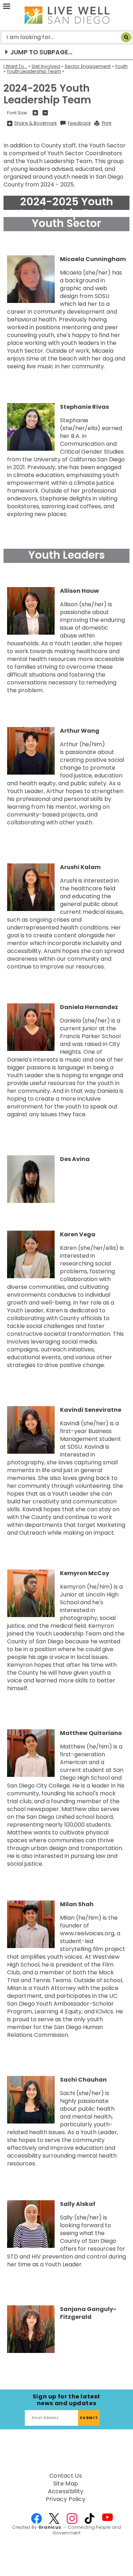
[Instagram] (72, 2518)
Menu (7, 7)
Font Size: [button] (18, 113)
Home (67, 15)
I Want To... (15, 66)
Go (126, 37)
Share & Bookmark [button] (35, 123)
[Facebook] (37, 2518)
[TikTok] (90, 2518)
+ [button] (35, 113)
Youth (121, 66)
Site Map (66, 2484)
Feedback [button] (79, 123)
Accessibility (66, 2491)
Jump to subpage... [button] (41, 52)
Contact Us (66, 2476)
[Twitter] (54, 2518)
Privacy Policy (66, 2499)
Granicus (50, 2527)
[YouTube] (107, 2518)
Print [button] (107, 123)
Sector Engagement (88, 66)
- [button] (45, 113)
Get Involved (46, 66)
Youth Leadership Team (34, 71)
